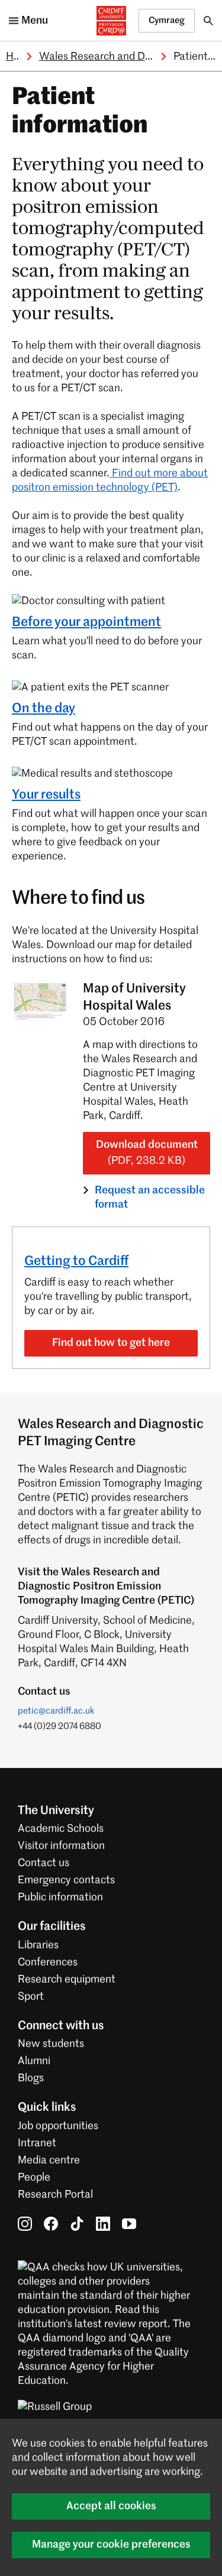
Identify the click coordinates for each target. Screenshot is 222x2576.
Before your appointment (86, 622)
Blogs (31, 2078)
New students (51, 2044)
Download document (147, 1153)
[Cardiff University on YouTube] (129, 2224)
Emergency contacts (66, 1880)
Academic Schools (61, 1829)
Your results (46, 795)
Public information (60, 1897)
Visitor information (61, 1846)
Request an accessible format (150, 1198)
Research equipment (67, 1980)
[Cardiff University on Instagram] (25, 2224)
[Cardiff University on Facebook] (51, 2224)
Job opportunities (58, 2126)
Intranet (37, 2143)
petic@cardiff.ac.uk (56, 1711)
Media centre (49, 2160)
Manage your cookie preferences (111, 2545)
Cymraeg (167, 20)
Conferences (48, 1962)
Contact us (44, 1863)
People (34, 2178)
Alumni (34, 2061)
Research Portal (55, 2195)
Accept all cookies (111, 2506)
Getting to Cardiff (76, 1261)
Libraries (38, 1945)
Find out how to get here (111, 1343)
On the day (44, 709)
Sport (31, 1997)
